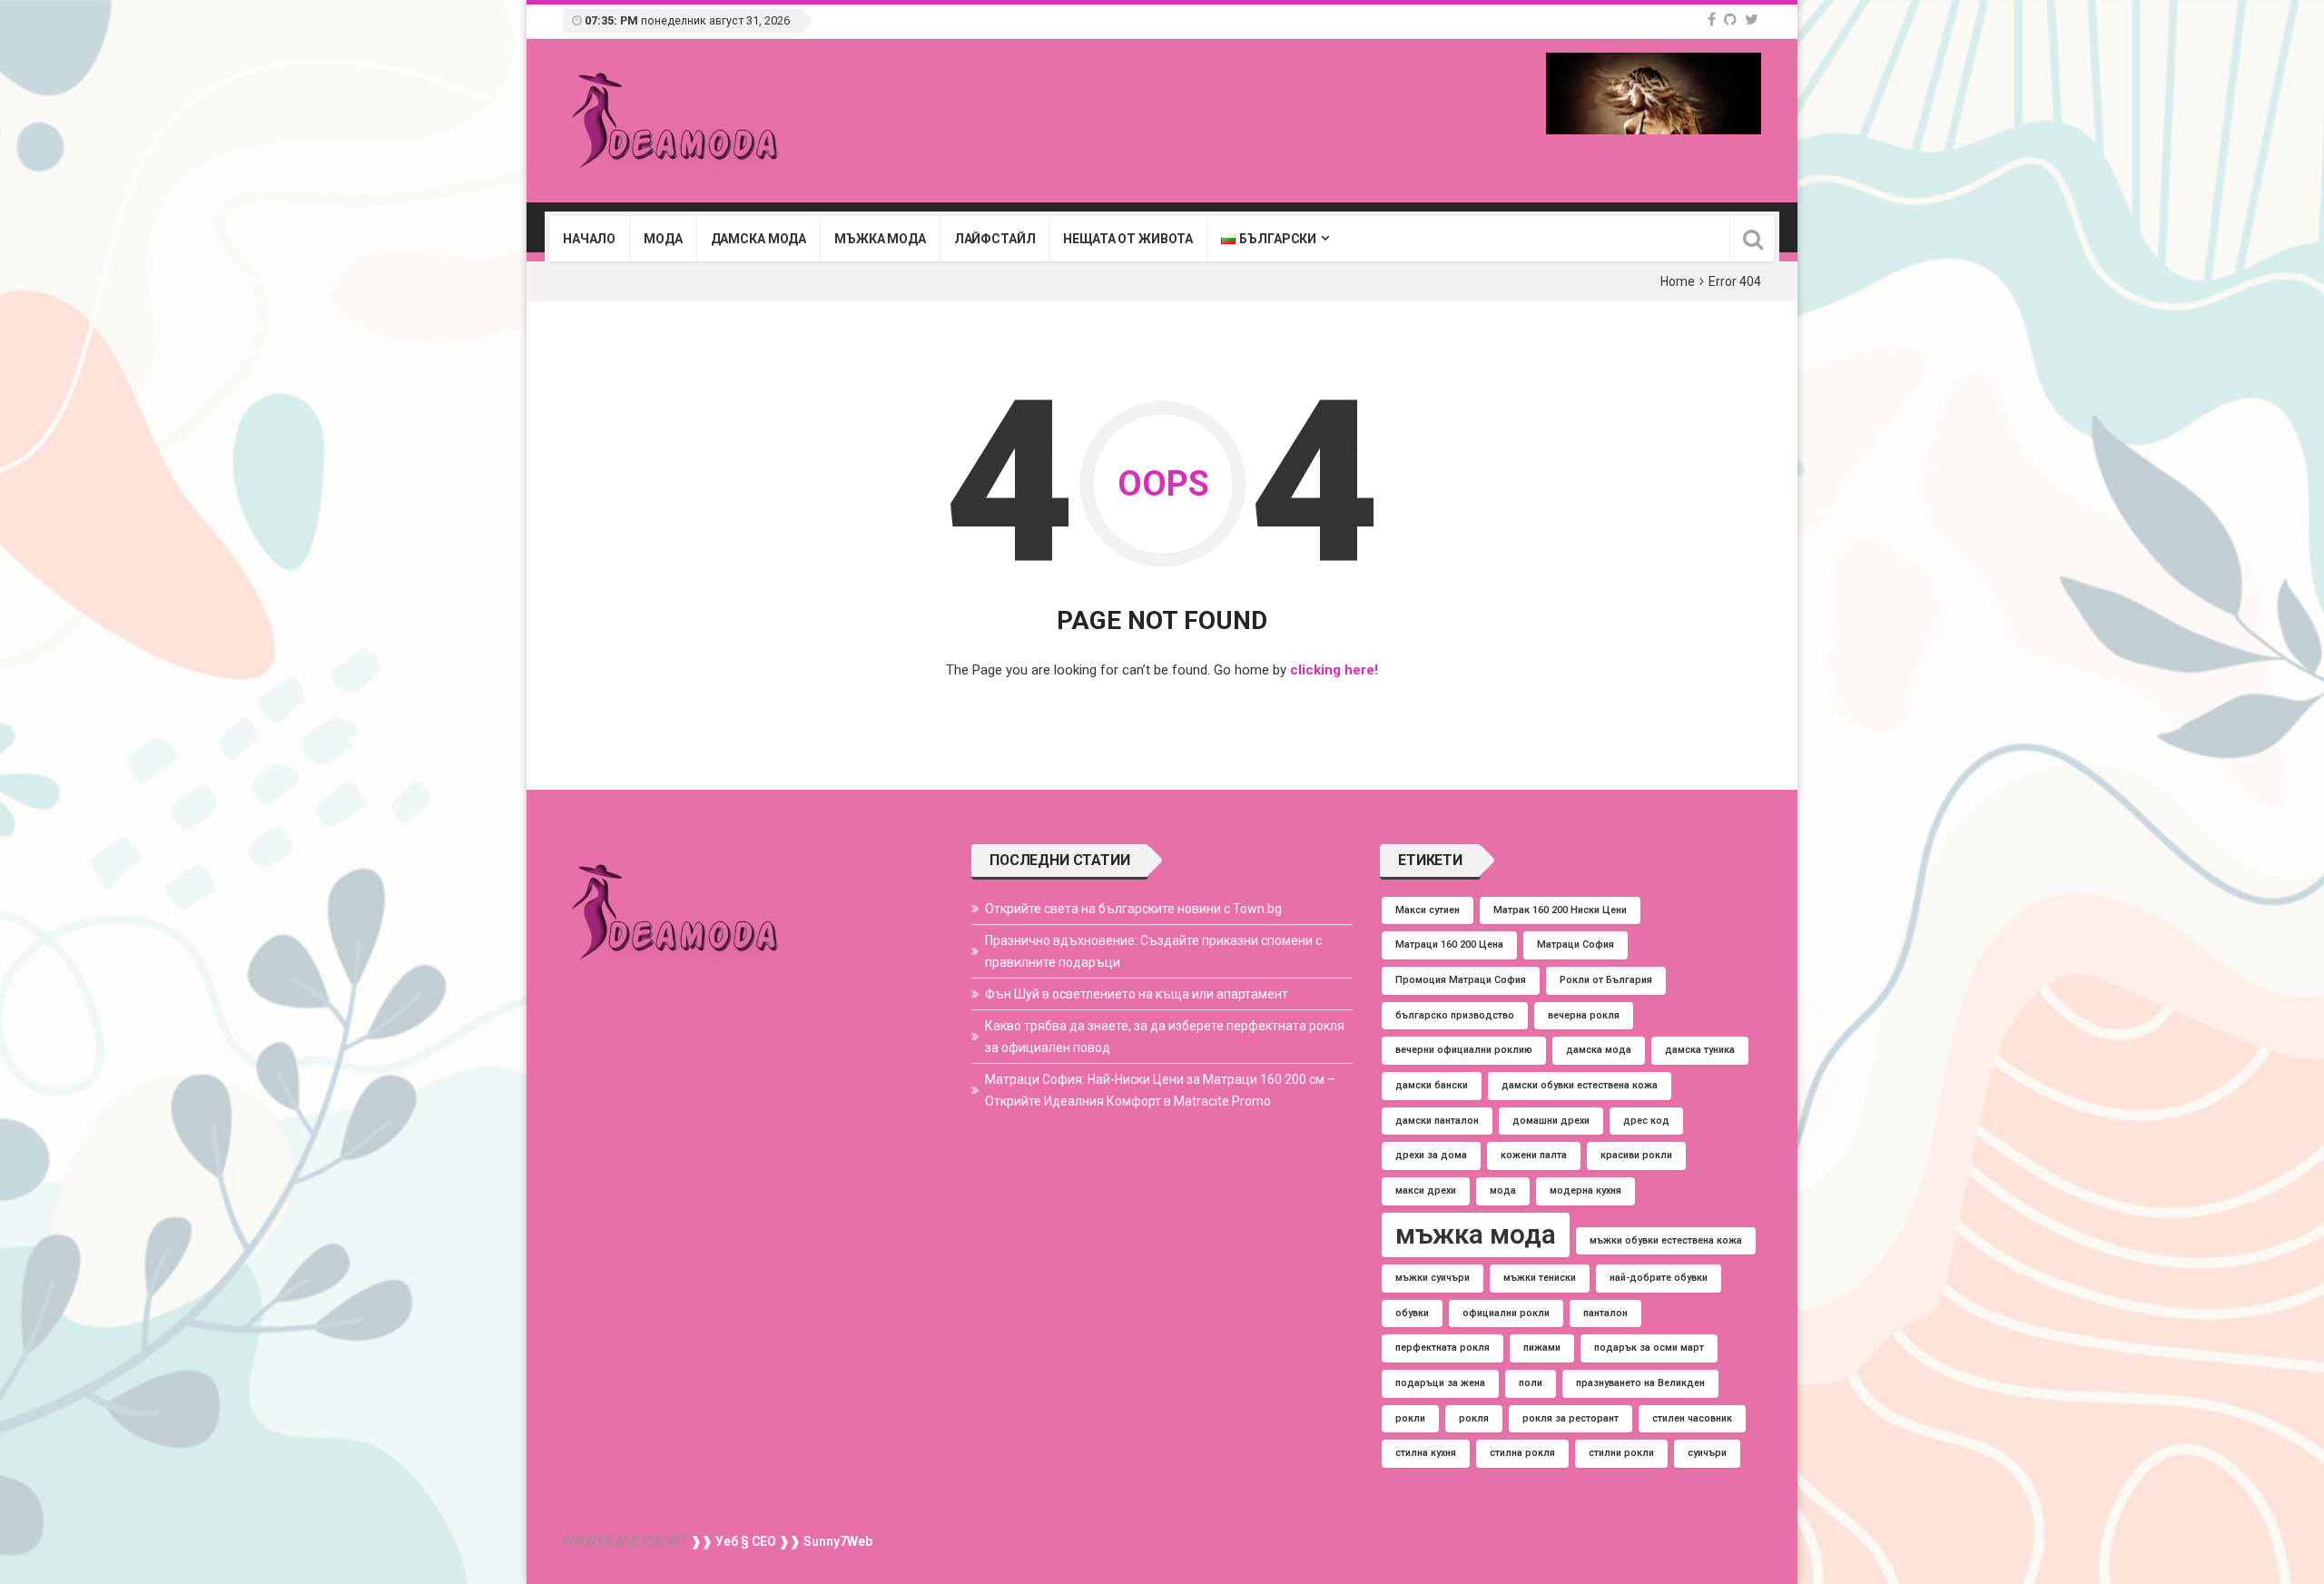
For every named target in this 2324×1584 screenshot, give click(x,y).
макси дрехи (1426, 1190)
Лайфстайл (995, 239)
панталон (1605, 1313)
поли (1531, 1383)
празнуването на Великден (1640, 1383)
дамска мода (1599, 1050)
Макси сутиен (1428, 910)
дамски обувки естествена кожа (1580, 1085)
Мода (663, 239)
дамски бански (1432, 1085)
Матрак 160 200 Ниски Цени (1560, 910)
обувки (1412, 1313)
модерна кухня (1585, 1190)
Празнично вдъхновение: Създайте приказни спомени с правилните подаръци (1153, 951)
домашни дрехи (1551, 1121)
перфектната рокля (1443, 1348)
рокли (1410, 1418)
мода (1503, 1190)
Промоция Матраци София (1461, 980)
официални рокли (1506, 1313)
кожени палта (1534, 1155)
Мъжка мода (880, 239)
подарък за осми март (1649, 1348)
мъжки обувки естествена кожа (1666, 1240)
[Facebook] (1712, 20)
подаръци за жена (1440, 1383)
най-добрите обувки (1659, 1278)
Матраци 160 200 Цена (1449, 944)
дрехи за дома (1431, 1155)
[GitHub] (1730, 20)
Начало (589, 239)
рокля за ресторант (1571, 1418)
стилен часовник (1692, 1418)
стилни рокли (1621, 1453)
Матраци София (1576, 944)
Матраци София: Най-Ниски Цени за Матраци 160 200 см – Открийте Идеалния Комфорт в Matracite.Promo (1160, 1090)
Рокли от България (1606, 980)
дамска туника (1700, 1050)
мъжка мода (1476, 1235)
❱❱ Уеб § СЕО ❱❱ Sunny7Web (780, 1541)
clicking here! (1334, 670)
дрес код (1646, 1121)
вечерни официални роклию (1464, 1050)
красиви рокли (1636, 1155)
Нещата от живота (1128, 239)
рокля (1474, 1418)
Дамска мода (758, 239)
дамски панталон (1437, 1121)
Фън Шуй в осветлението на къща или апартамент (1137, 994)
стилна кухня (1426, 1453)
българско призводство (1455, 1015)
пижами (1542, 1348)
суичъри (1707, 1453)
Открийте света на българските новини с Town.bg (1133, 909)
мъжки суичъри (1433, 1278)
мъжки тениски (1540, 1278)
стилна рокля (1522, 1453)
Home (1678, 281)
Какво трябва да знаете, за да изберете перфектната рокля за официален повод (1165, 1037)
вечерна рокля (1584, 1015)
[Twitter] (1752, 20)
